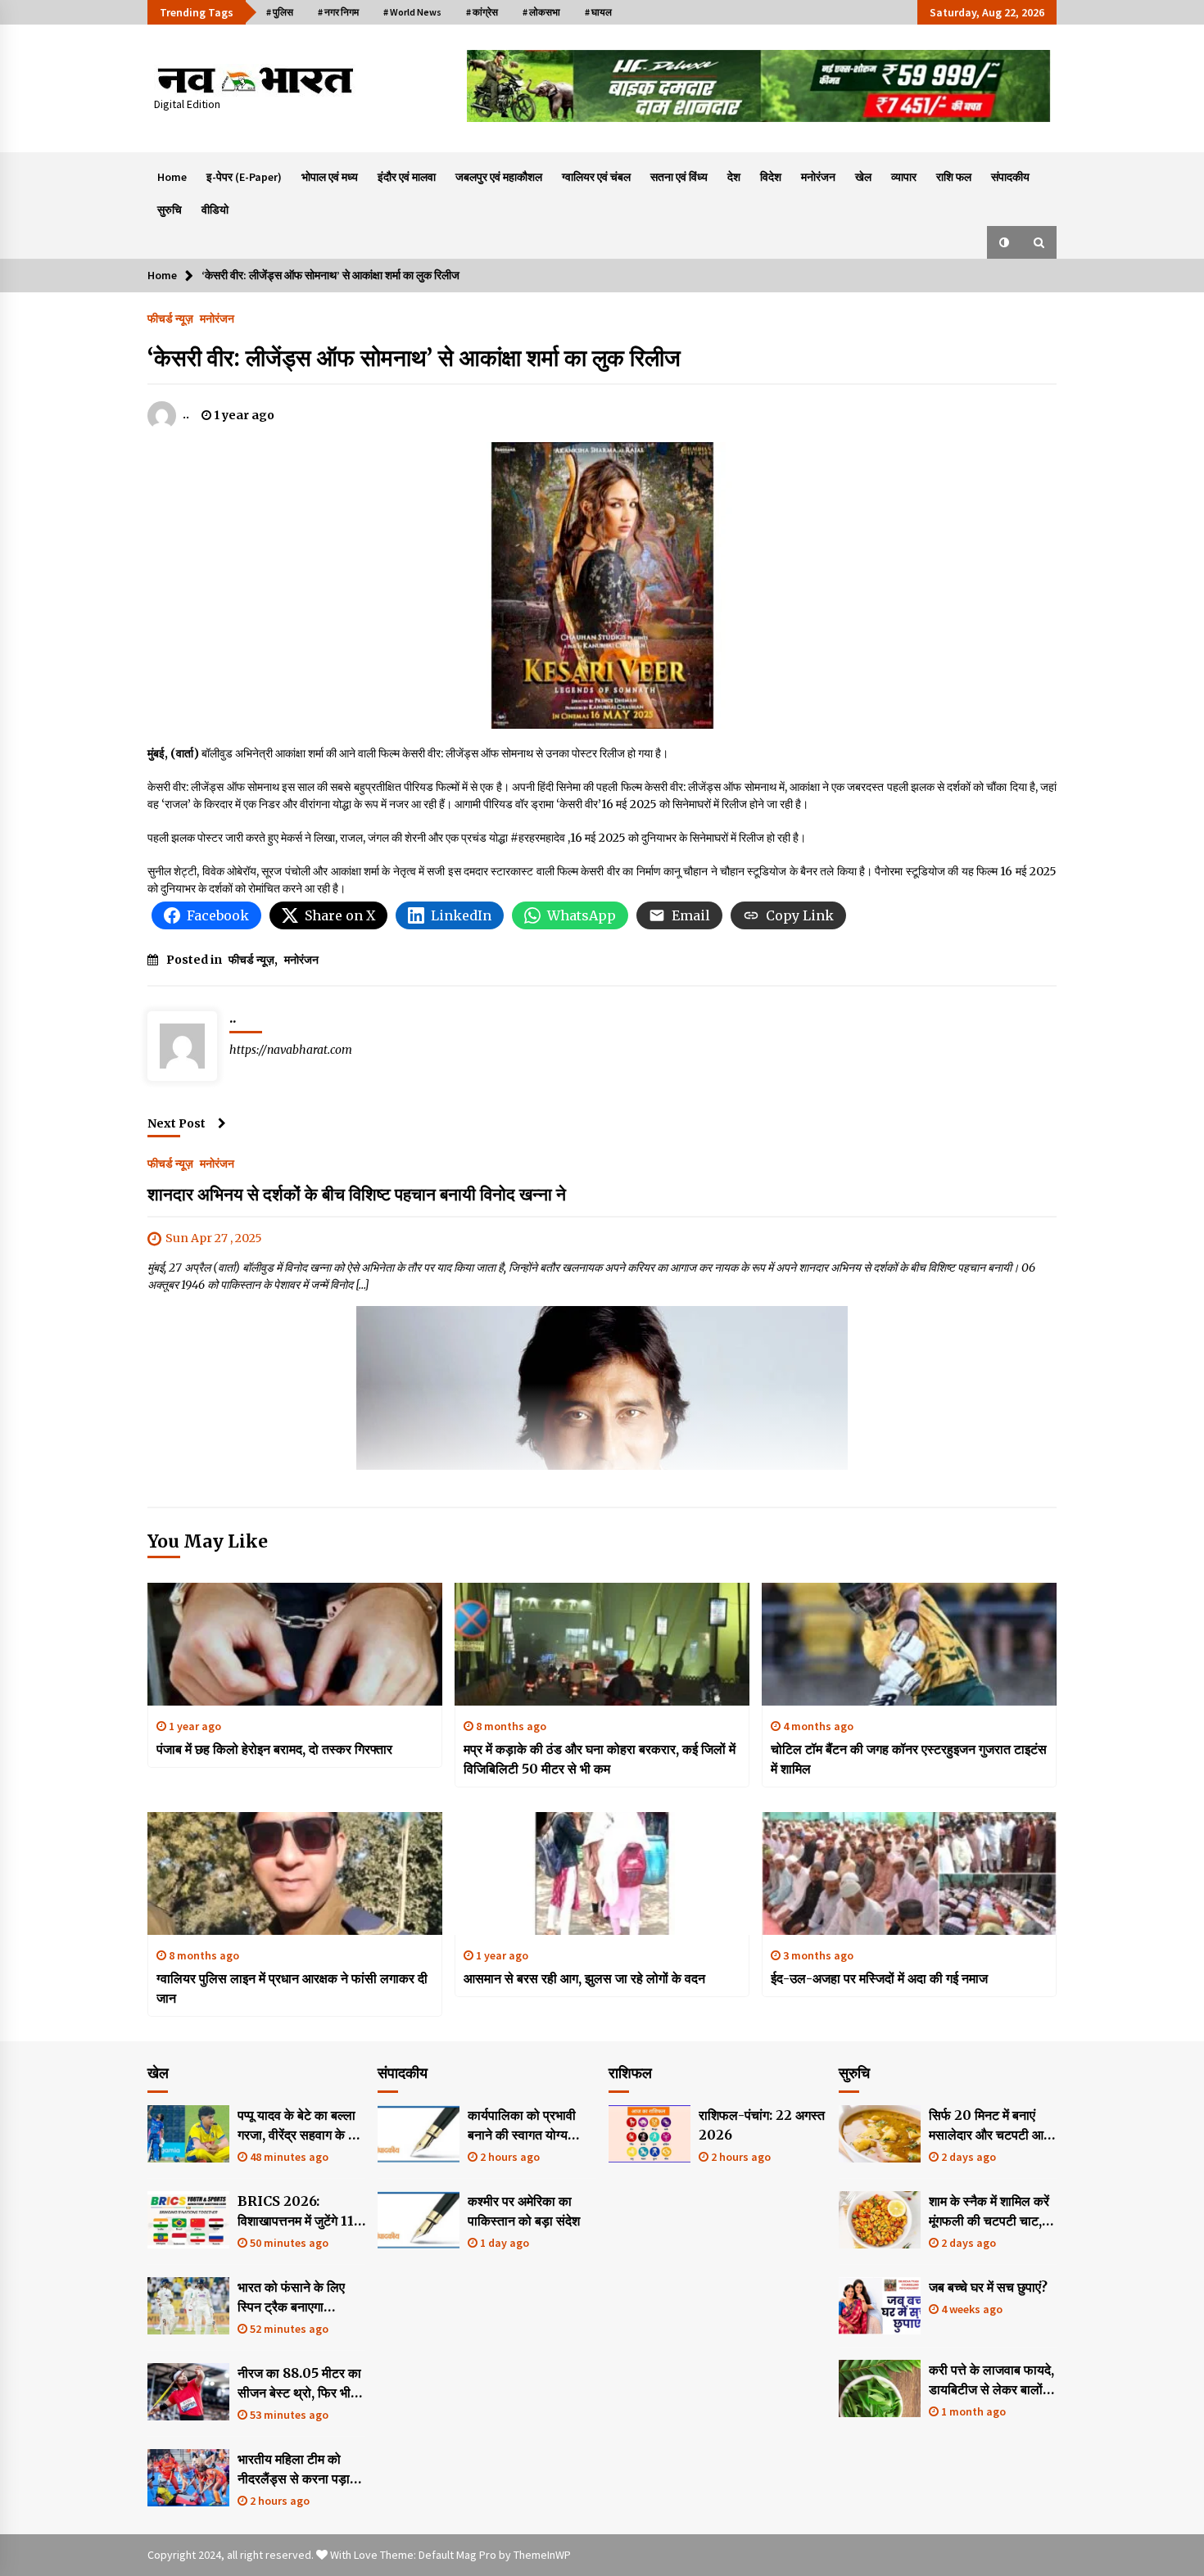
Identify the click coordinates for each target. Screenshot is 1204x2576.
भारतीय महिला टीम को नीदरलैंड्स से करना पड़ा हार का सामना (294, 2470)
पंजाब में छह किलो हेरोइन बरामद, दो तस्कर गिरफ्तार (274, 1749)
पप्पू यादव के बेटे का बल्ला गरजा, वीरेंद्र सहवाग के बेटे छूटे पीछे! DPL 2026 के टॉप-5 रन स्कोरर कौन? (300, 2126)
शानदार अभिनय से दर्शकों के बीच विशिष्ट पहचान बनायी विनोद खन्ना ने (357, 1194)
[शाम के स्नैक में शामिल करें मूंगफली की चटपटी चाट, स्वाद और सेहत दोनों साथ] (880, 2220)
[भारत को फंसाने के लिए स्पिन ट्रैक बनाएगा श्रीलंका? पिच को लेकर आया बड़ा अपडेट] (188, 2306)
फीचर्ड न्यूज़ (170, 318)
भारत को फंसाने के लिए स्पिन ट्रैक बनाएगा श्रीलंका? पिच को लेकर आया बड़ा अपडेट (293, 2298)
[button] (1004, 242)
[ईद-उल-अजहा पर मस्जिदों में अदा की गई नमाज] (909, 1873)
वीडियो (215, 210)
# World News (412, 12)
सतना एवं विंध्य (679, 177)
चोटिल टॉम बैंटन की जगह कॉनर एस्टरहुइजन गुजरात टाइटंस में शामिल (909, 1759)
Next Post (177, 1123)
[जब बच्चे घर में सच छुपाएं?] (880, 2306)
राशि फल (954, 177)
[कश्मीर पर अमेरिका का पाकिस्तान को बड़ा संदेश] (419, 2220)
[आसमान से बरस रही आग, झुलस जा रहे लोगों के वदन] (602, 1873)
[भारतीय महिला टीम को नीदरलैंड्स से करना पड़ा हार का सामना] (188, 2478)
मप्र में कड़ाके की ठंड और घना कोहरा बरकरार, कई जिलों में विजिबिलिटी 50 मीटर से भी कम (600, 1759)
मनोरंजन (818, 177)
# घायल (598, 12)
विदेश (771, 177)
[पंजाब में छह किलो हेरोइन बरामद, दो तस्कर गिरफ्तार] (295, 1644)
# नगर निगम (338, 12)
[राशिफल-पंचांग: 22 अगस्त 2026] (650, 2134)
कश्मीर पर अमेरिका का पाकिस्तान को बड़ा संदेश (524, 2211)
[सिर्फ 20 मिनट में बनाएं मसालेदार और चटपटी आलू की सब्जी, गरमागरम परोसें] (880, 2134)
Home (172, 177)
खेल (863, 177)
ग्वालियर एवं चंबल (596, 177)
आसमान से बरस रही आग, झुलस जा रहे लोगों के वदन (584, 1978)
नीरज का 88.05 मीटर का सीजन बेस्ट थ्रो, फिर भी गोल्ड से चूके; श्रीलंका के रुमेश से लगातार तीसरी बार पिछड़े (300, 2384)
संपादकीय (1010, 177)
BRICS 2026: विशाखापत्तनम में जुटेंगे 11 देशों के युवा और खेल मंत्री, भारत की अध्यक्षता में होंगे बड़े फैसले (299, 2212)
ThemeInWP (542, 2555)
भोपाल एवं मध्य (330, 177)
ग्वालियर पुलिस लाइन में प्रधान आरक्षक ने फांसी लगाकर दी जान (292, 1988)
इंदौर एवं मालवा (407, 177)
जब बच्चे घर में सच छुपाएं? (988, 2287)
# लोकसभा (541, 12)
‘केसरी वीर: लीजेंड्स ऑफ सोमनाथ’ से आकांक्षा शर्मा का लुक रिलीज (414, 358)
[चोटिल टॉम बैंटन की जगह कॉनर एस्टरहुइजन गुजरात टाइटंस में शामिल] (909, 1644)
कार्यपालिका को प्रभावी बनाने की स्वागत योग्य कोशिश (522, 2126)
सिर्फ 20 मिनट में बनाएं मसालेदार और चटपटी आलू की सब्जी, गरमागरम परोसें (991, 2126)
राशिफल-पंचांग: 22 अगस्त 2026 (762, 2125)
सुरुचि (170, 210)
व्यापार (904, 177)
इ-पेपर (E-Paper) (244, 177)
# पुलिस (280, 12)
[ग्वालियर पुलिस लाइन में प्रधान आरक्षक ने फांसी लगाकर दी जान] (295, 1873)
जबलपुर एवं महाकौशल (499, 177)
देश (734, 177)
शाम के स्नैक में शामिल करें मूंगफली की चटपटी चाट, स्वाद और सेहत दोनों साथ (989, 2212)
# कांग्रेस (482, 12)
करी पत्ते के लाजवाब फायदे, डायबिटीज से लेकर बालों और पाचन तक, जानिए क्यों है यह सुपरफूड (991, 2380)
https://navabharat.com (291, 1050)
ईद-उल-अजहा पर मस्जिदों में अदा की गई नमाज (879, 1978)
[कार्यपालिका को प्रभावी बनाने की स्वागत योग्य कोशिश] (419, 2134)
